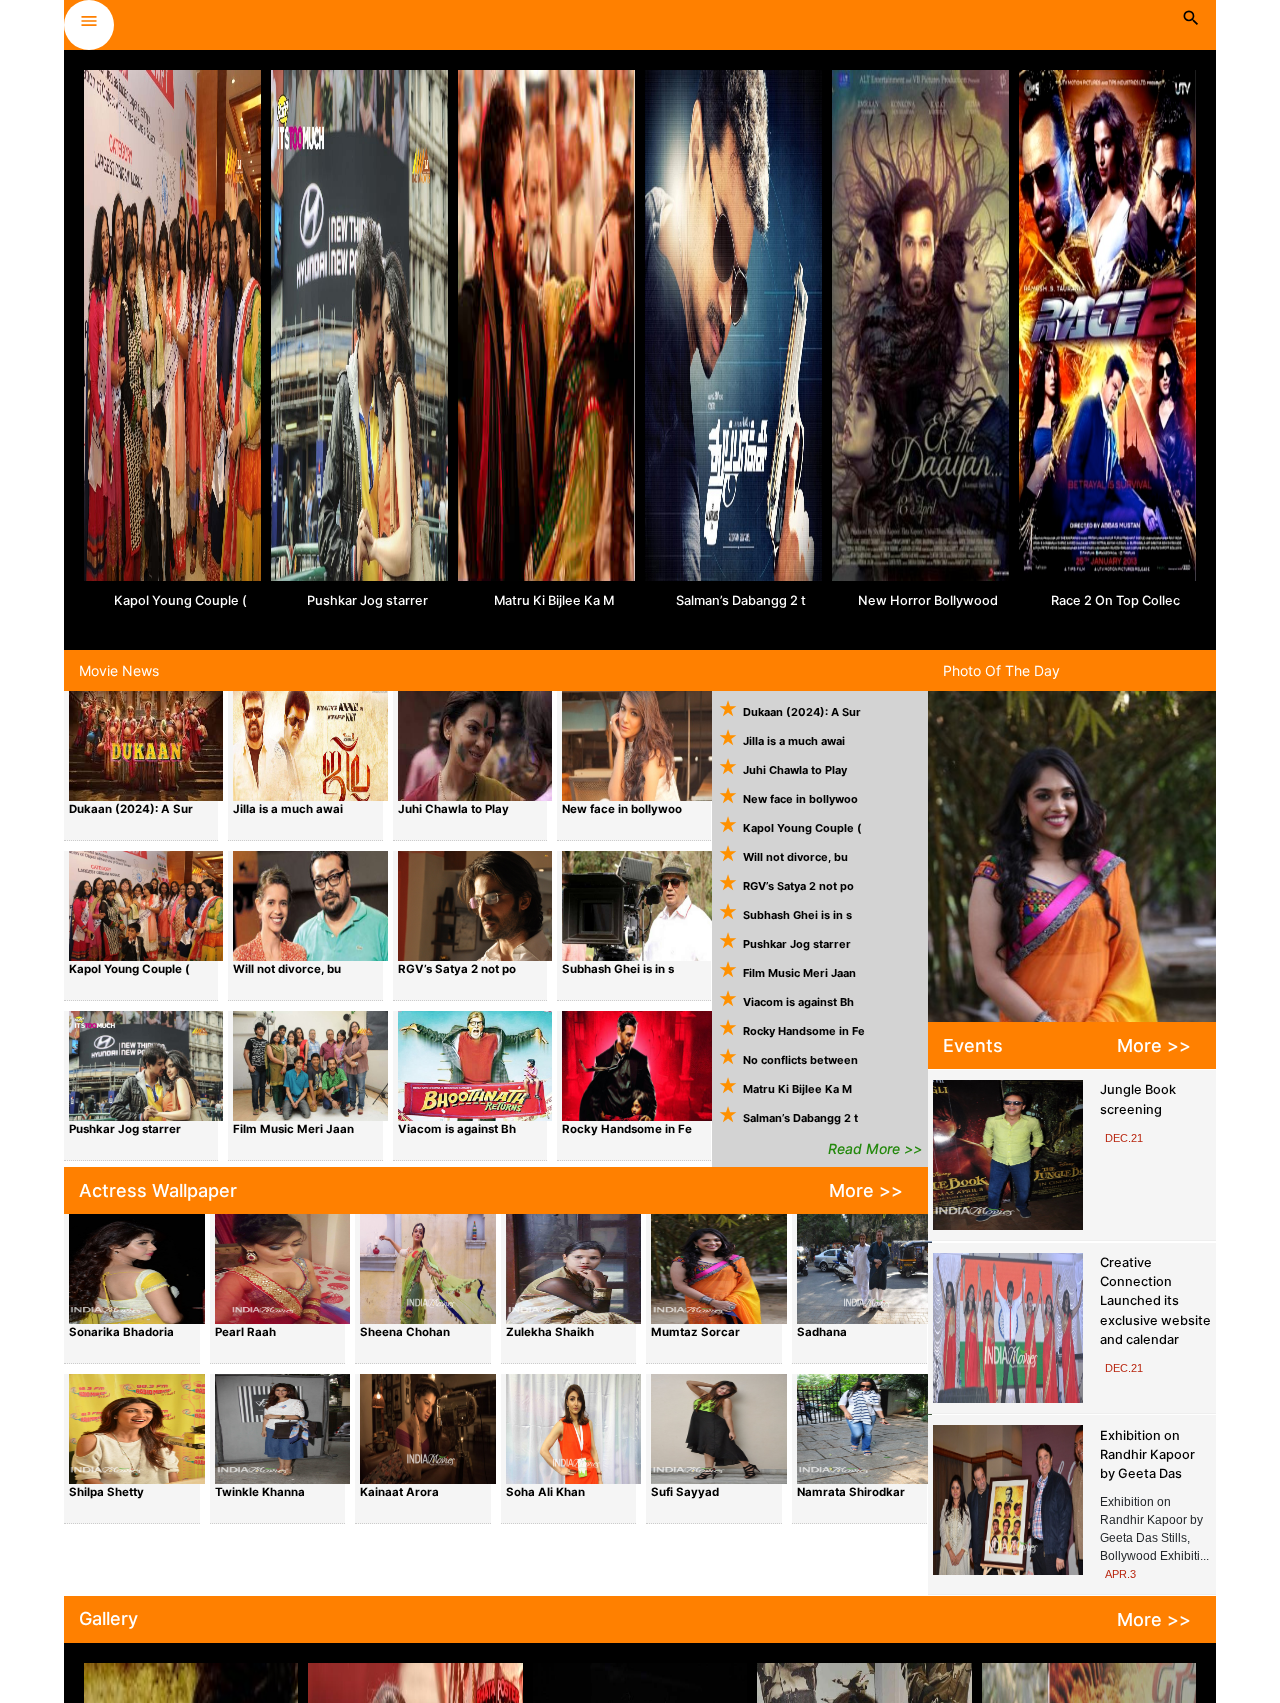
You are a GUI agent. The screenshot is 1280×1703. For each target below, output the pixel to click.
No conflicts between (800, 1060)
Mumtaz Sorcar (695, 1332)
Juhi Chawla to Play (453, 809)
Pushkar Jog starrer (367, 600)
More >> (866, 1190)
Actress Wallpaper (158, 1190)
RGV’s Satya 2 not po (457, 969)
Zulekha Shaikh (550, 1332)
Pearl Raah (245, 1332)
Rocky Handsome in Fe (627, 1129)
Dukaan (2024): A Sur (131, 809)
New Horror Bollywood (928, 600)
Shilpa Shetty (106, 1492)
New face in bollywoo (622, 809)
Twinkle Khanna (260, 1492)
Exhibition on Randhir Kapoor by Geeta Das (1147, 1454)
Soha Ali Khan (545, 1492)
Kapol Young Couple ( (180, 600)
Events (973, 1045)
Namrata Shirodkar (851, 1492)
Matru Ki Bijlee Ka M (554, 600)
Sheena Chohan (405, 1332)
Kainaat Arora (399, 1492)
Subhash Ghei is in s (618, 969)
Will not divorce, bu (287, 969)
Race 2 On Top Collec (1115, 600)
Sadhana (822, 1332)
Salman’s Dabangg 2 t (741, 600)
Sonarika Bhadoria (121, 1332)
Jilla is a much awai (288, 809)
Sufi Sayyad (685, 1492)
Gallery (108, 1618)
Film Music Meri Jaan (293, 1129)
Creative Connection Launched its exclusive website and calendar (1155, 1301)
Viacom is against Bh (457, 1129)
